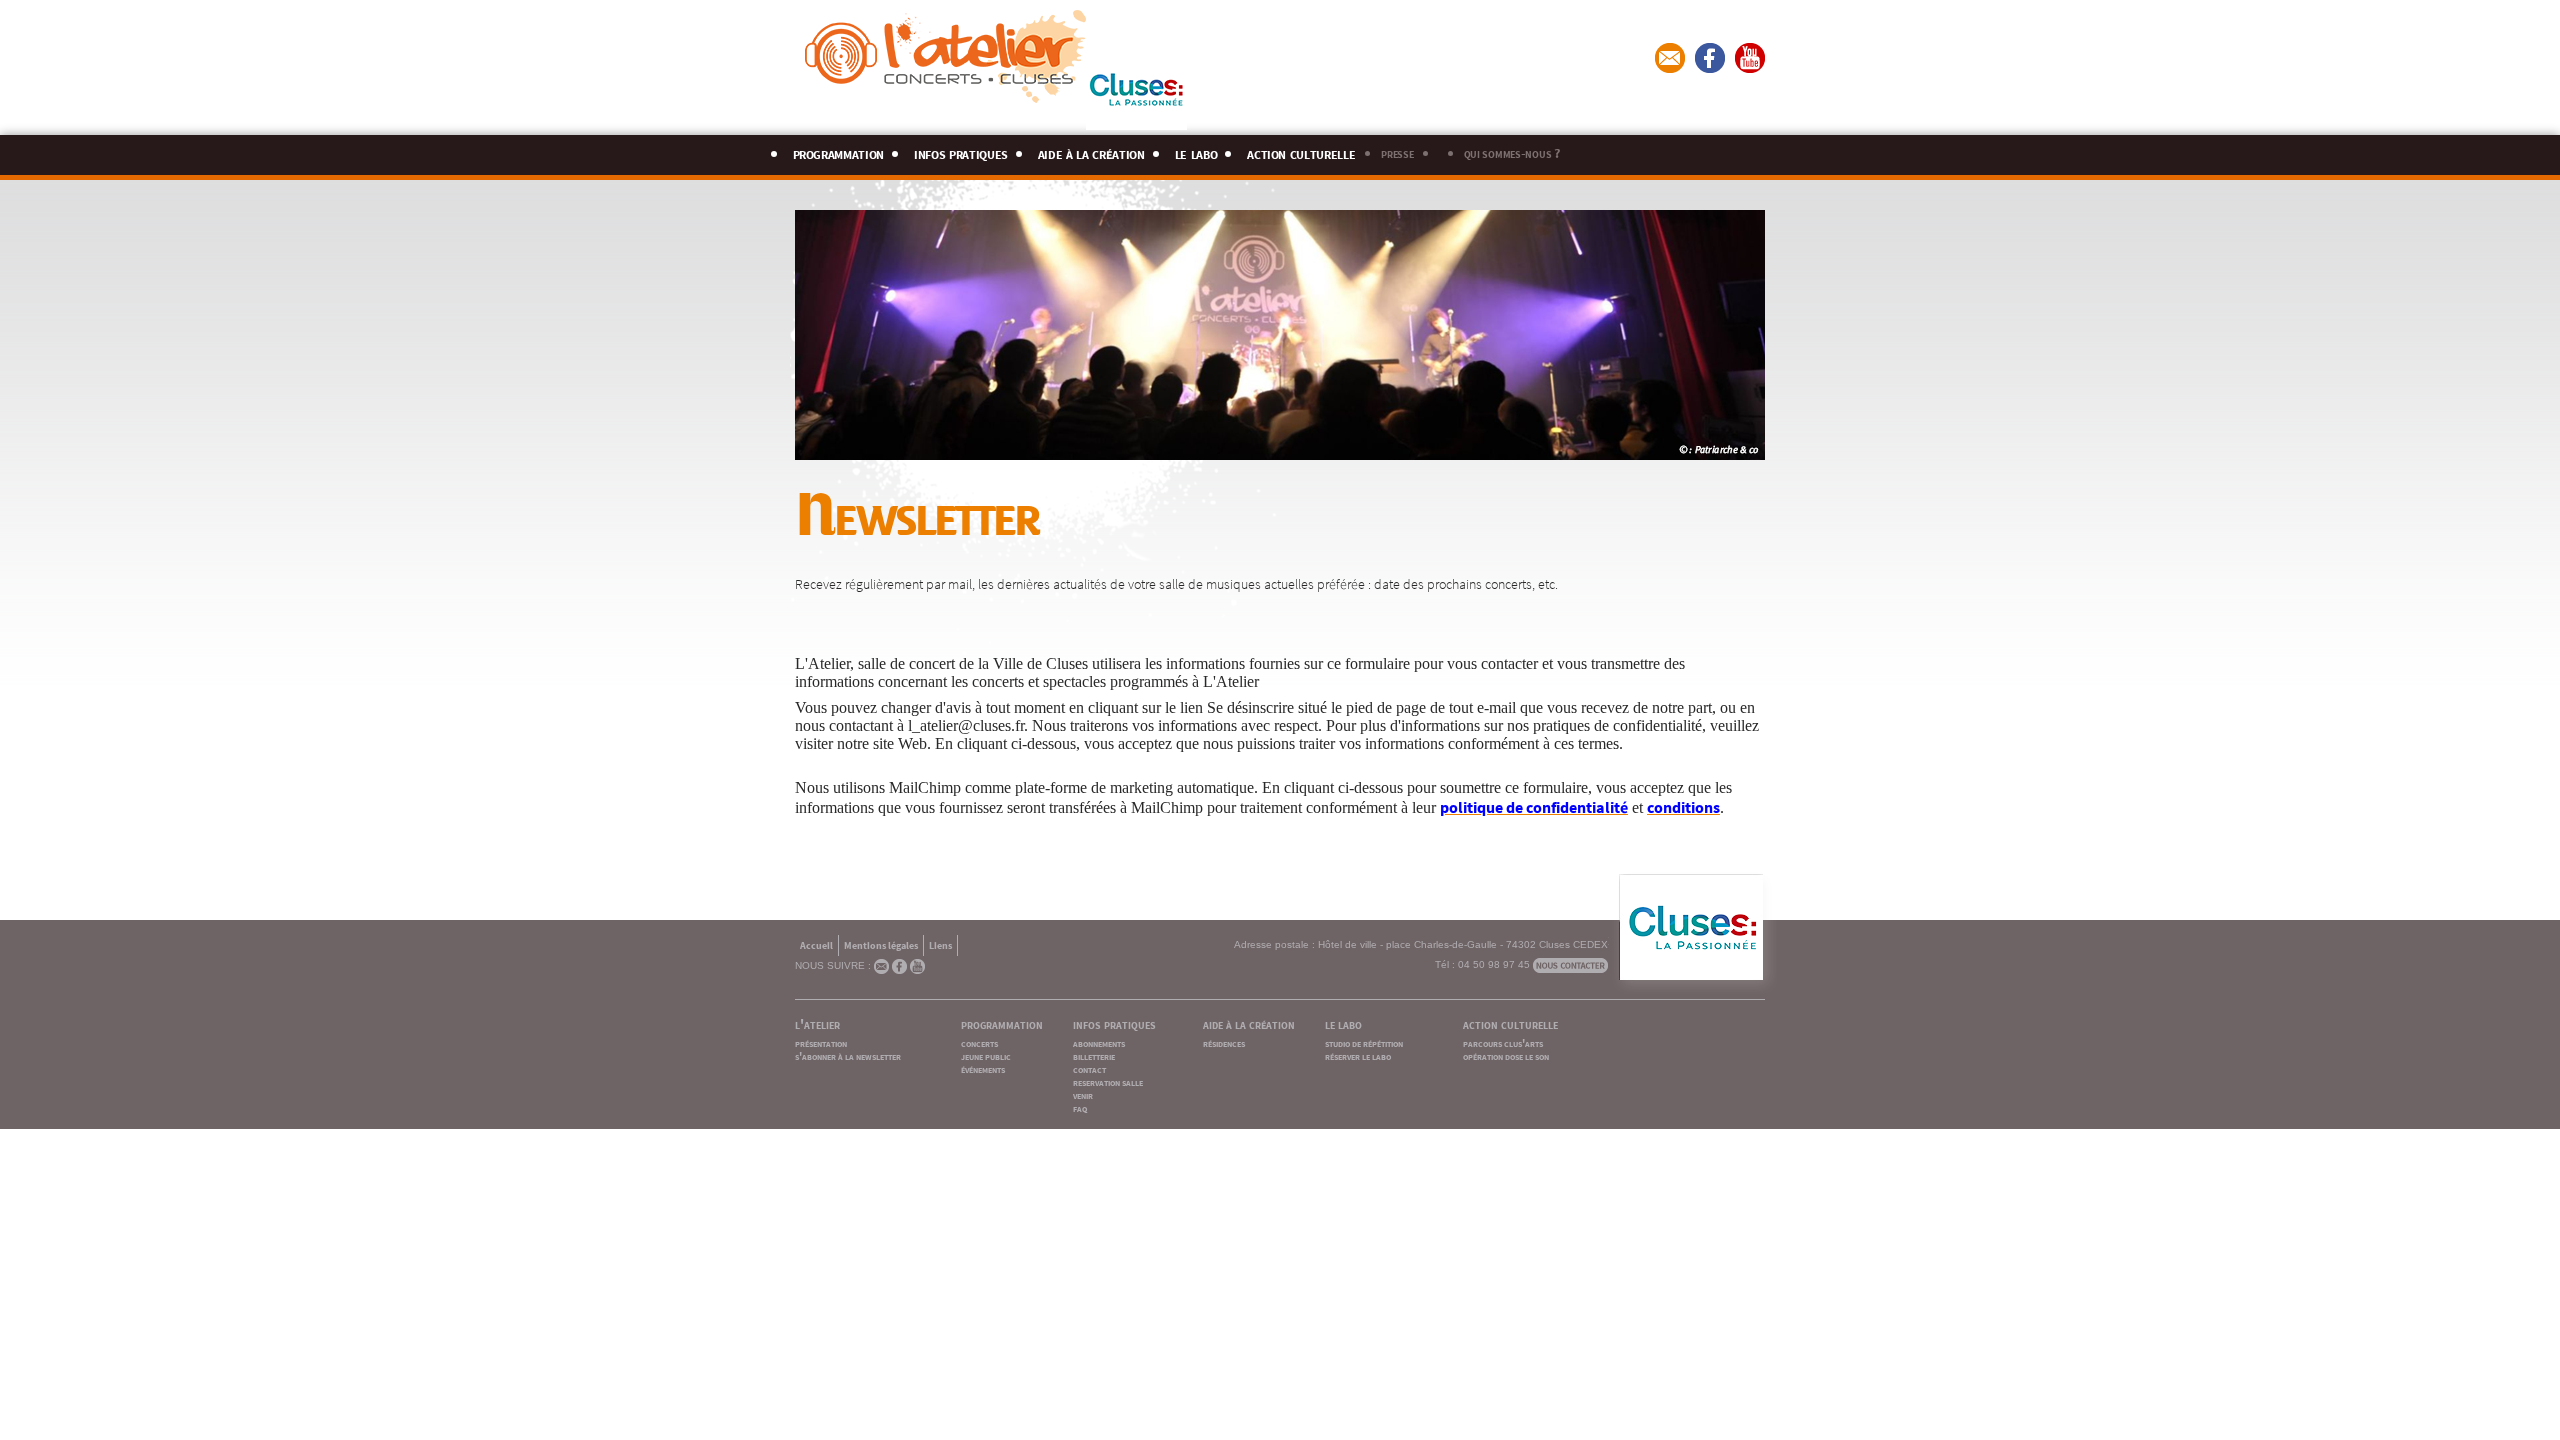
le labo (1196, 151)
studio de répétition (1364, 1042)
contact (1089, 1068)
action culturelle (1301, 151)
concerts (979, 1042)
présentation (821, 1042)
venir (1083, 1094)
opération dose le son (1506, 1055)
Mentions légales (881, 944)
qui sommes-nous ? (1512, 152)
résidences (1224, 1042)
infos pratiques (961, 151)
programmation (839, 151)
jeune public (986, 1055)
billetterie (1094, 1055)
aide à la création (1091, 151)
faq (1080, 1107)
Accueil (816, 944)
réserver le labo (1358, 1055)
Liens (940, 944)
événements (983, 1068)
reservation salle (1108, 1081)
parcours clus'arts (1503, 1042)
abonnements (1099, 1042)
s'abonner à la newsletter (848, 1055)
